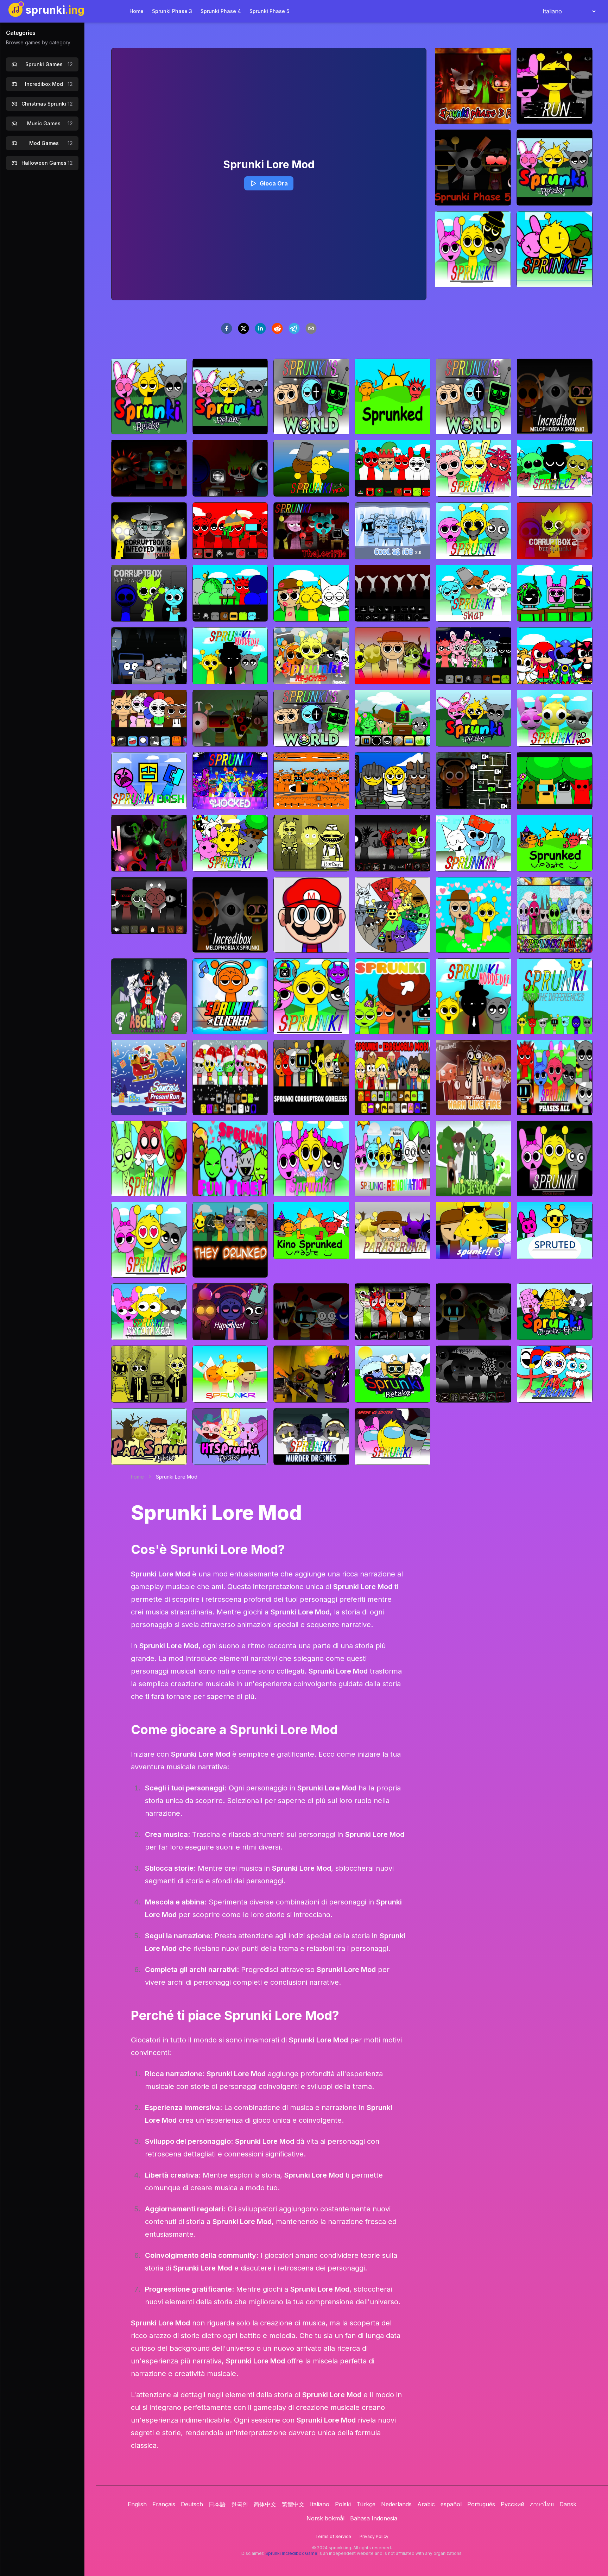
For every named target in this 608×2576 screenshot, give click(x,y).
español (451, 2504)
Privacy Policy (374, 2536)
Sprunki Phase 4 (221, 11)
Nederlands (396, 2504)
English (137, 2504)
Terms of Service (333, 2536)
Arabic (426, 2504)
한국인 (240, 2504)
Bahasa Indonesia (374, 2518)
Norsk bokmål (325, 2518)
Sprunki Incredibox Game (291, 2553)
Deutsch (192, 2504)
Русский (512, 2504)
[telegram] (294, 328)
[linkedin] (260, 328)
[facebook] (227, 328)
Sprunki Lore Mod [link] (177, 1477)
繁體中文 (293, 2504)
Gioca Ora (274, 183)
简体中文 (265, 2504)
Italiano (320, 2504)
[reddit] (277, 328)
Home (137, 11)
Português (481, 2504)
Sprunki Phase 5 (269, 11)
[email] (311, 328)
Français (164, 2504)
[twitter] (243, 328)
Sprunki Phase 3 (172, 11)
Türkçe (366, 2504)
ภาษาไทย (542, 2504)
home (137, 1477)
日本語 (217, 2504)
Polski (343, 2504)
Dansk (568, 2504)
